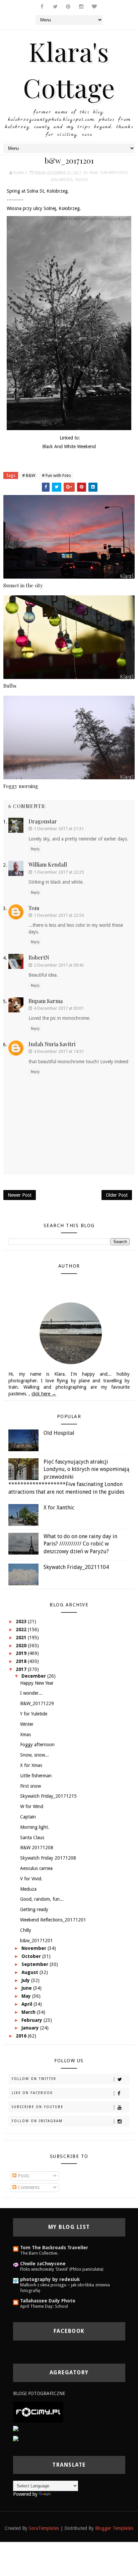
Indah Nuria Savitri (52, 1044)
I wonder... (31, 1693)
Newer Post (20, 1195)
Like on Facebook (32, 2093)
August (30, 1972)
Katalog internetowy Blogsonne (45, 2449)
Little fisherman (36, 1776)
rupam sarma (46, 1001)
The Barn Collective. (39, 2253)
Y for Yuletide (34, 1714)
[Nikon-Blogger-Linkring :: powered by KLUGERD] (65, 2439)
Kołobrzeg (62, 180)
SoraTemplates (44, 2528)
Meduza (28, 1889)
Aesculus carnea (36, 1868)
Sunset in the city (23, 585)
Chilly (26, 1930)
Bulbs (10, 686)
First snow (30, 1786)
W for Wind (32, 1806)
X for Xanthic (59, 1508)
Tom (34, 908)
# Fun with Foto (56, 475)
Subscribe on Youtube (38, 2107)
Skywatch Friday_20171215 (48, 1796)
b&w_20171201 (37, 1941)
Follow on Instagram (37, 2121)
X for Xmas (31, 1765)
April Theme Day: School (44, 2306)
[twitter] (55, 7)
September (36, 1964)
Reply (35, 849)
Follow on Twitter (34, 2079)
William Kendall (48, 864)
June (27, 1988)
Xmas (25, 1735)
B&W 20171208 (37, 1848)
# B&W (29, 475)
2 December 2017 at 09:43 (59, 965)
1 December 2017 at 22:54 (59, 915)
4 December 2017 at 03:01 (59, 1008)
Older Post (117, 1195)
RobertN (39, 957)
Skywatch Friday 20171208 (48, 1858)
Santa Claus (32, 1838)
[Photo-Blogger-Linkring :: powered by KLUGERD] (66, 2429)
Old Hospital (59, 1433)
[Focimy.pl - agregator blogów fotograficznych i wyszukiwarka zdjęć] (38, 2412)
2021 (22, 1638)
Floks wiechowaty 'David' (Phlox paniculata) (62, 2269)
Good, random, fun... (42, 1899)
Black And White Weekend (69, 447)
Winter (27, 1724)
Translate (62, 2494)
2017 (22, 1669)
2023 (22, 1621)
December (34, 1676)
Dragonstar (43, 821)
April (27, 2004)
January (31, 2028)
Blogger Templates (114, 2528)
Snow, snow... (34, 1755)
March (29, 2012)
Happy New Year (37, 1683)
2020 (22, 1646)
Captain (28, 1817)
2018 (22, 1661)
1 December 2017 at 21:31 (59, 829)
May (27, 1996)
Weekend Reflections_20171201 (53, 1920)
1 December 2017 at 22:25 (59, 872)
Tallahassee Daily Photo (48, 2301)
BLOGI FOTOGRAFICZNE (39, 2393)
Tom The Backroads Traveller (54, 2248)
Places (82, 180)
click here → (44, 1394)
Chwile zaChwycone (43, 2264)
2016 (22, 2036)
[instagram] (81, 7)
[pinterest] (68, 7)
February (32, 2020)
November (34, 1948)
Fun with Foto (114, 173)
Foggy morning (21, 786)
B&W (94, 173)
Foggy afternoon (37, 1745)
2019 (22, 1653)
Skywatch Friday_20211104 (76, 1567)
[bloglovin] (94, 7)
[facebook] (42, 7)
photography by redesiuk (50, 2279)
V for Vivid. (31, 1879)
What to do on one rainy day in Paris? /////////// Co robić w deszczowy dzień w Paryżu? (80, 1544)
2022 (22, 1629)
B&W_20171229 (37, 1703)
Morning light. (35, 1827)
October (32, 1956)
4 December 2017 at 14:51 (59, 1051)
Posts (23, 2176)
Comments (28, 2187)
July (26, 1980)
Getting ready (34, 1909)
